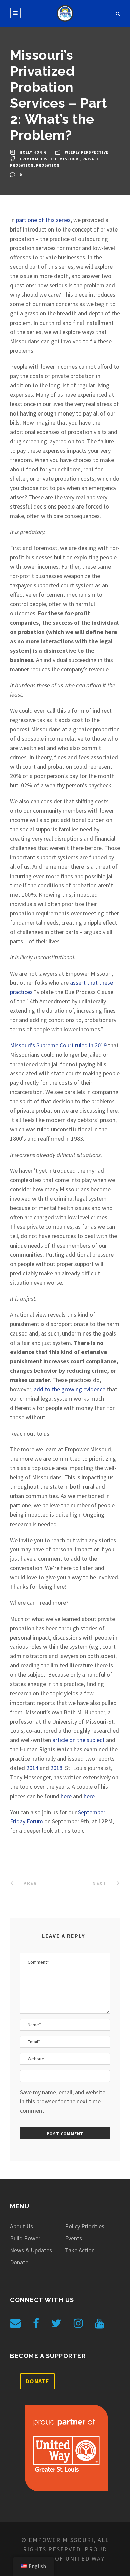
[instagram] (78, 2323)
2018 (56, 1768)
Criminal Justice (38, 159)
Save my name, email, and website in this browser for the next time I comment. (63, 2101)
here (66, 1796)
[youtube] (99, 2323)
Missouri (70, 159)
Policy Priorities (85, 2226)
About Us (21, 2226)
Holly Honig (33, 152)
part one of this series (43, 220)
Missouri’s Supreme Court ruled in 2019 (58, 1045)
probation (48, 165)
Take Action (80, 2250)
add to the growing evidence (69, 1389)
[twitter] (56, 2323)
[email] (15, 2323)
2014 (32, 1768)
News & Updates (31, 2250)
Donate (19, 2262)
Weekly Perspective (87, 152)
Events (73, 2238)
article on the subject (78, 1740)
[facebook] (36, 2323)
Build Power (25, 2238)
